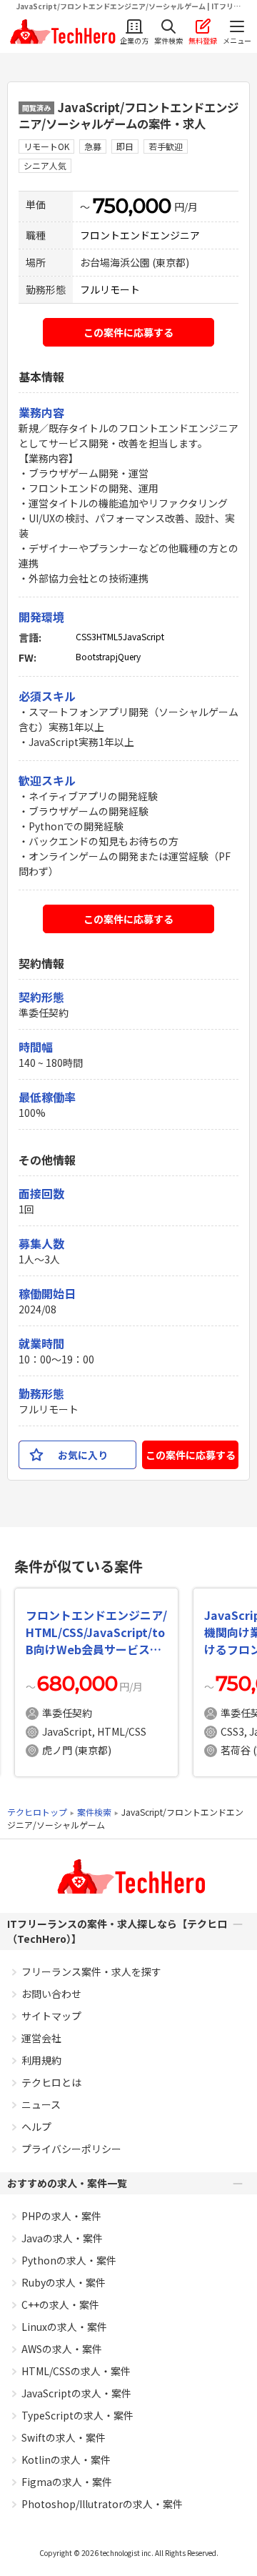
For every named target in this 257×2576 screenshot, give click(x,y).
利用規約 (41, 2060)
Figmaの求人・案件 (67, 2482)
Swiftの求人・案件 (64, 2437)
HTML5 (110, 636)
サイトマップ (51, 2016)
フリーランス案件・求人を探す (91, 1971)
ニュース (41, 2104)
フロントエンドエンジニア (140, 235)
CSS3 (86, 636)
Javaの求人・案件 (62, 2238)
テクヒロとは (51, 2082)
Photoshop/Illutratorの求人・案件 (102, 2504)
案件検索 (94, 1812)
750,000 (132, 206)
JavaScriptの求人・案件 (76, 2393)
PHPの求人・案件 (61, 2216)
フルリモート (110, 289)
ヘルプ (36, 2127)
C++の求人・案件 (60, 2304)
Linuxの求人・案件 (64, 2327)
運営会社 (41, 2038)
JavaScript (143, 636)
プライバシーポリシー (71, 2149)
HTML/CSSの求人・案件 (76, 2371)
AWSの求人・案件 (62, 2349)
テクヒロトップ (37, 1812)
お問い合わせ (51, 1994)
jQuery (128, 656)
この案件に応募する (128, 332)
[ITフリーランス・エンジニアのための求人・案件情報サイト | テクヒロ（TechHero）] (61, 32)
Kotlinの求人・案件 (66, 2460)
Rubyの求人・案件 (64, 2282)
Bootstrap (96, 656)
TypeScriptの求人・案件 (77, 2415)
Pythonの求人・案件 (69, 2260)
